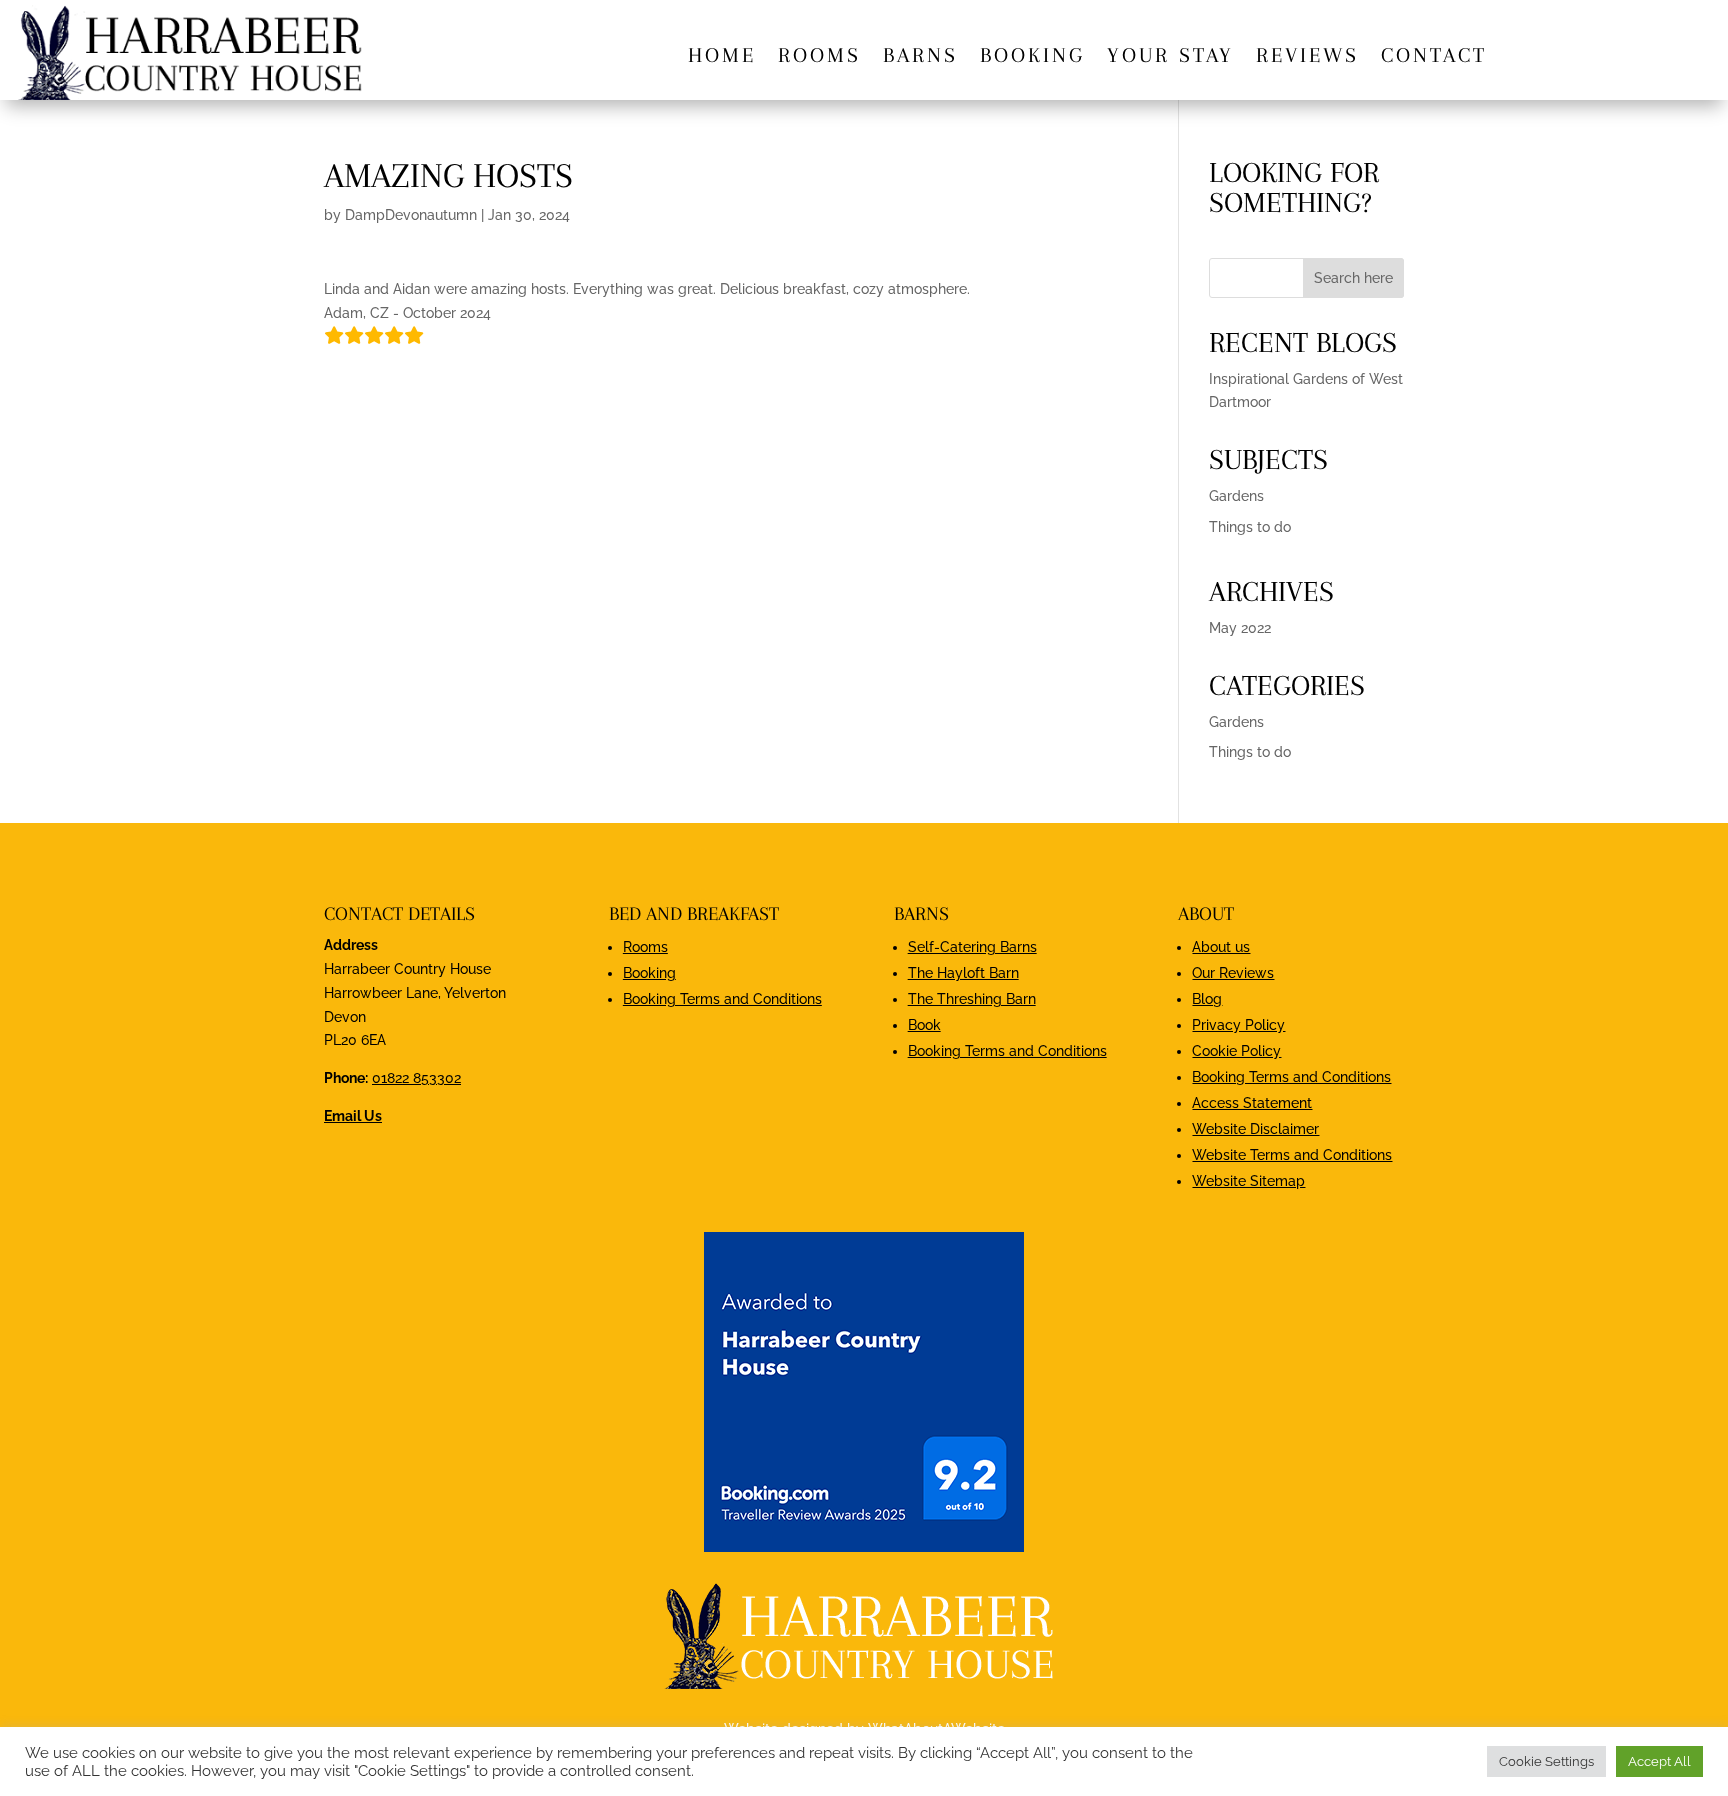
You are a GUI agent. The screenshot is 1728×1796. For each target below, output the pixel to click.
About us (1221, 947)
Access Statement (1252, 1103)
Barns (920, 57)
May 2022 (1240, 628)
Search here (1353, 278)
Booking (1032, 57)
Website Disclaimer (1255, 1129)
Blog (1207, 999)
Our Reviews (1233, 973)
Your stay (1170, 57)
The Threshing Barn (972, 999)
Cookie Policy (1236, 1051)
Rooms (819, 57)
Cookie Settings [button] (1546, 1761)
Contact (1434, 57)
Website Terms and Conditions (1292, 1155)
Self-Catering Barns (972, 947)
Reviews (1307, 57)
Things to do (1250, 527)
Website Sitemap (1248, 1181)
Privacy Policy (1238, 1025)
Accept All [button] (1659, 1761)
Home (722, 57)
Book (924, 1025)
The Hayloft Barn (963, 973)
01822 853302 (416, 1078)
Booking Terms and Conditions (722, 999)
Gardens (1236, 496)
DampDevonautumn (411, 215)
